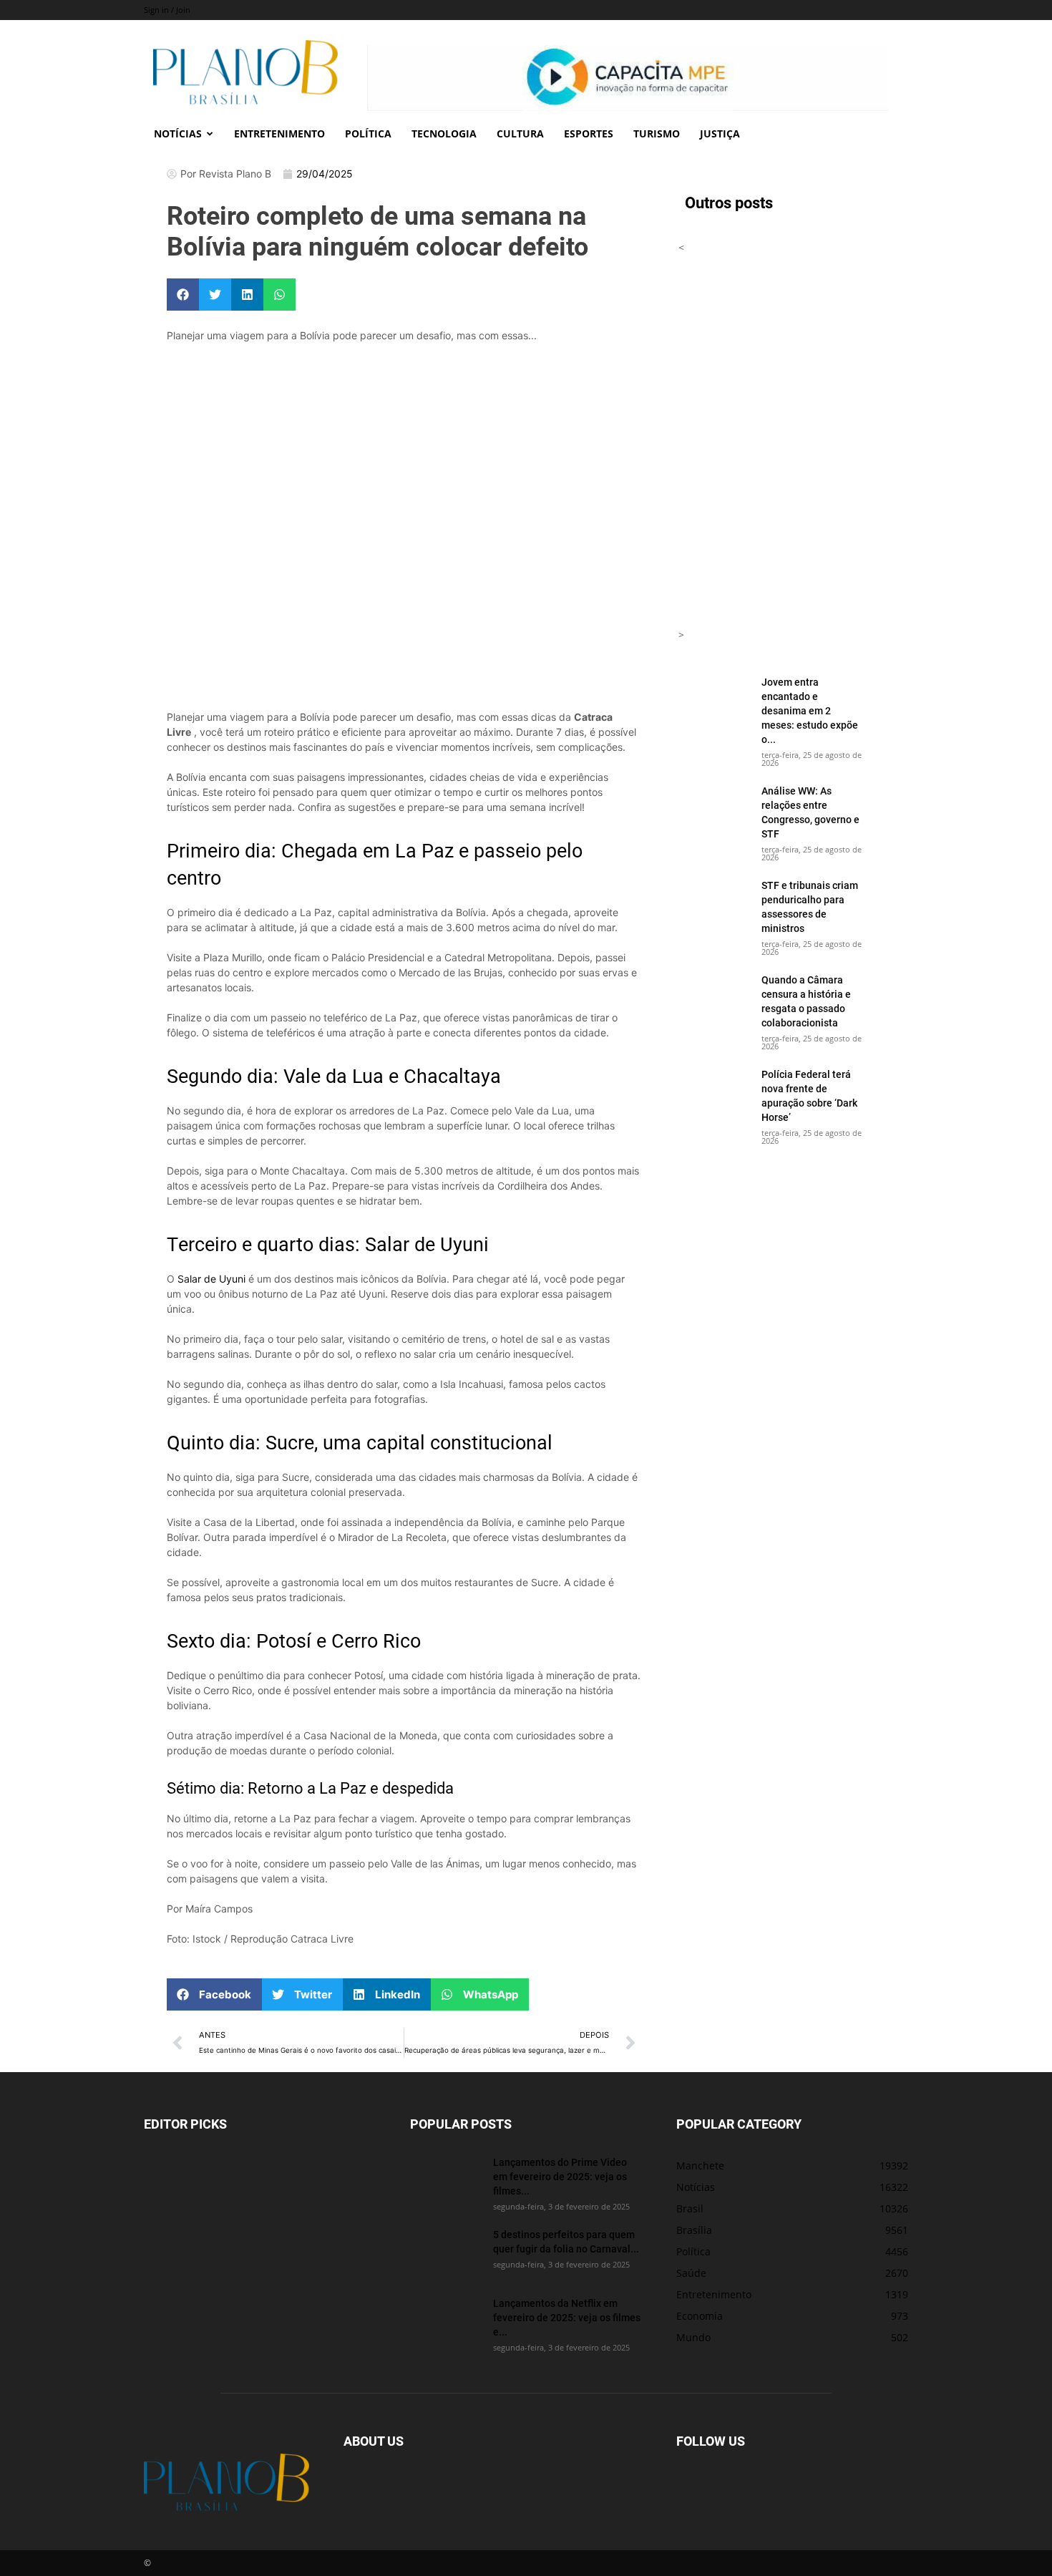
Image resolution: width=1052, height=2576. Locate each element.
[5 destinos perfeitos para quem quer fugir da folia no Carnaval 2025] (446, 2252)
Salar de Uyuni (211, 1279)
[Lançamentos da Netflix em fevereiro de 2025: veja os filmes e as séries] (446, 2321)
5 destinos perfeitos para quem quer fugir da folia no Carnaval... (566, 2241)
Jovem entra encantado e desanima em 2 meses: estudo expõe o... (810, 710)
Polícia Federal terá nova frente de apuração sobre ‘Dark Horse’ (809, 1095)
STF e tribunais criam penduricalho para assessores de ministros (810, 907)
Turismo (657, 133)
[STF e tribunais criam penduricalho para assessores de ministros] (714, 903)
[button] (183, 295)
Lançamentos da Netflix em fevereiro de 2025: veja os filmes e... (567, 2317)
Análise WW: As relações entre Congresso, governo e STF (810, 812)
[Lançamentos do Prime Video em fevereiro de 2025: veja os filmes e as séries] (446, 2180)
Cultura (520, 133)
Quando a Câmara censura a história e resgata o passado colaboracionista (806, 1001)
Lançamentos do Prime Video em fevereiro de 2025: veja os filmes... (560, 2176)
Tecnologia (444, 133)
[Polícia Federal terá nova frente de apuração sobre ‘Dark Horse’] (714, 1092)
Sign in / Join (167, 10)
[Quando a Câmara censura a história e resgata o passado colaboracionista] (714, 998)
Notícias (178, 133)
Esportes (589, 133)
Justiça (720, 133)
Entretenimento (279, 133)
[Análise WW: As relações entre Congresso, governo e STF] (714, 809)
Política (368, 133)
